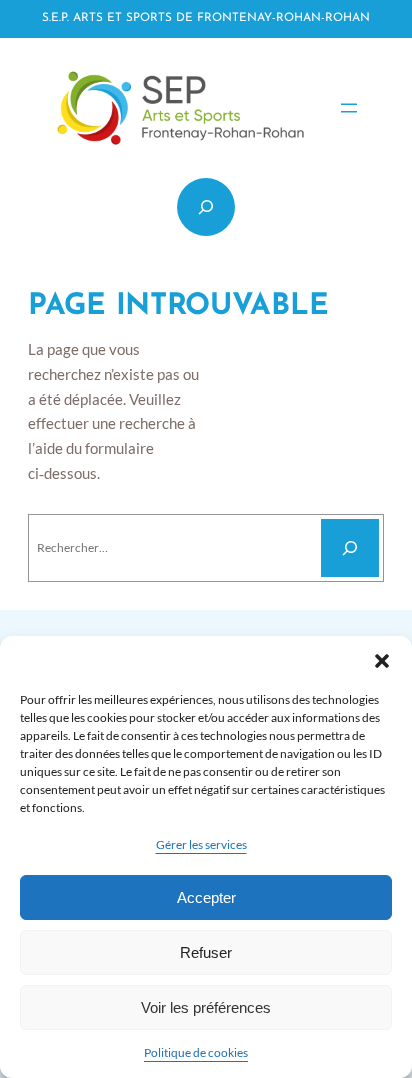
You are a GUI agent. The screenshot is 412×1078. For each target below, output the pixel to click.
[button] (382, 661)
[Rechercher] (350, 548)
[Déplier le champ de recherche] (206, 207)
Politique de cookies (196, 1052)
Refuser (206, 952)
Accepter (206, 897)
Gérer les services (201, 844)
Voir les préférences (206, 1007)
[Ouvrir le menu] (349, 108)
